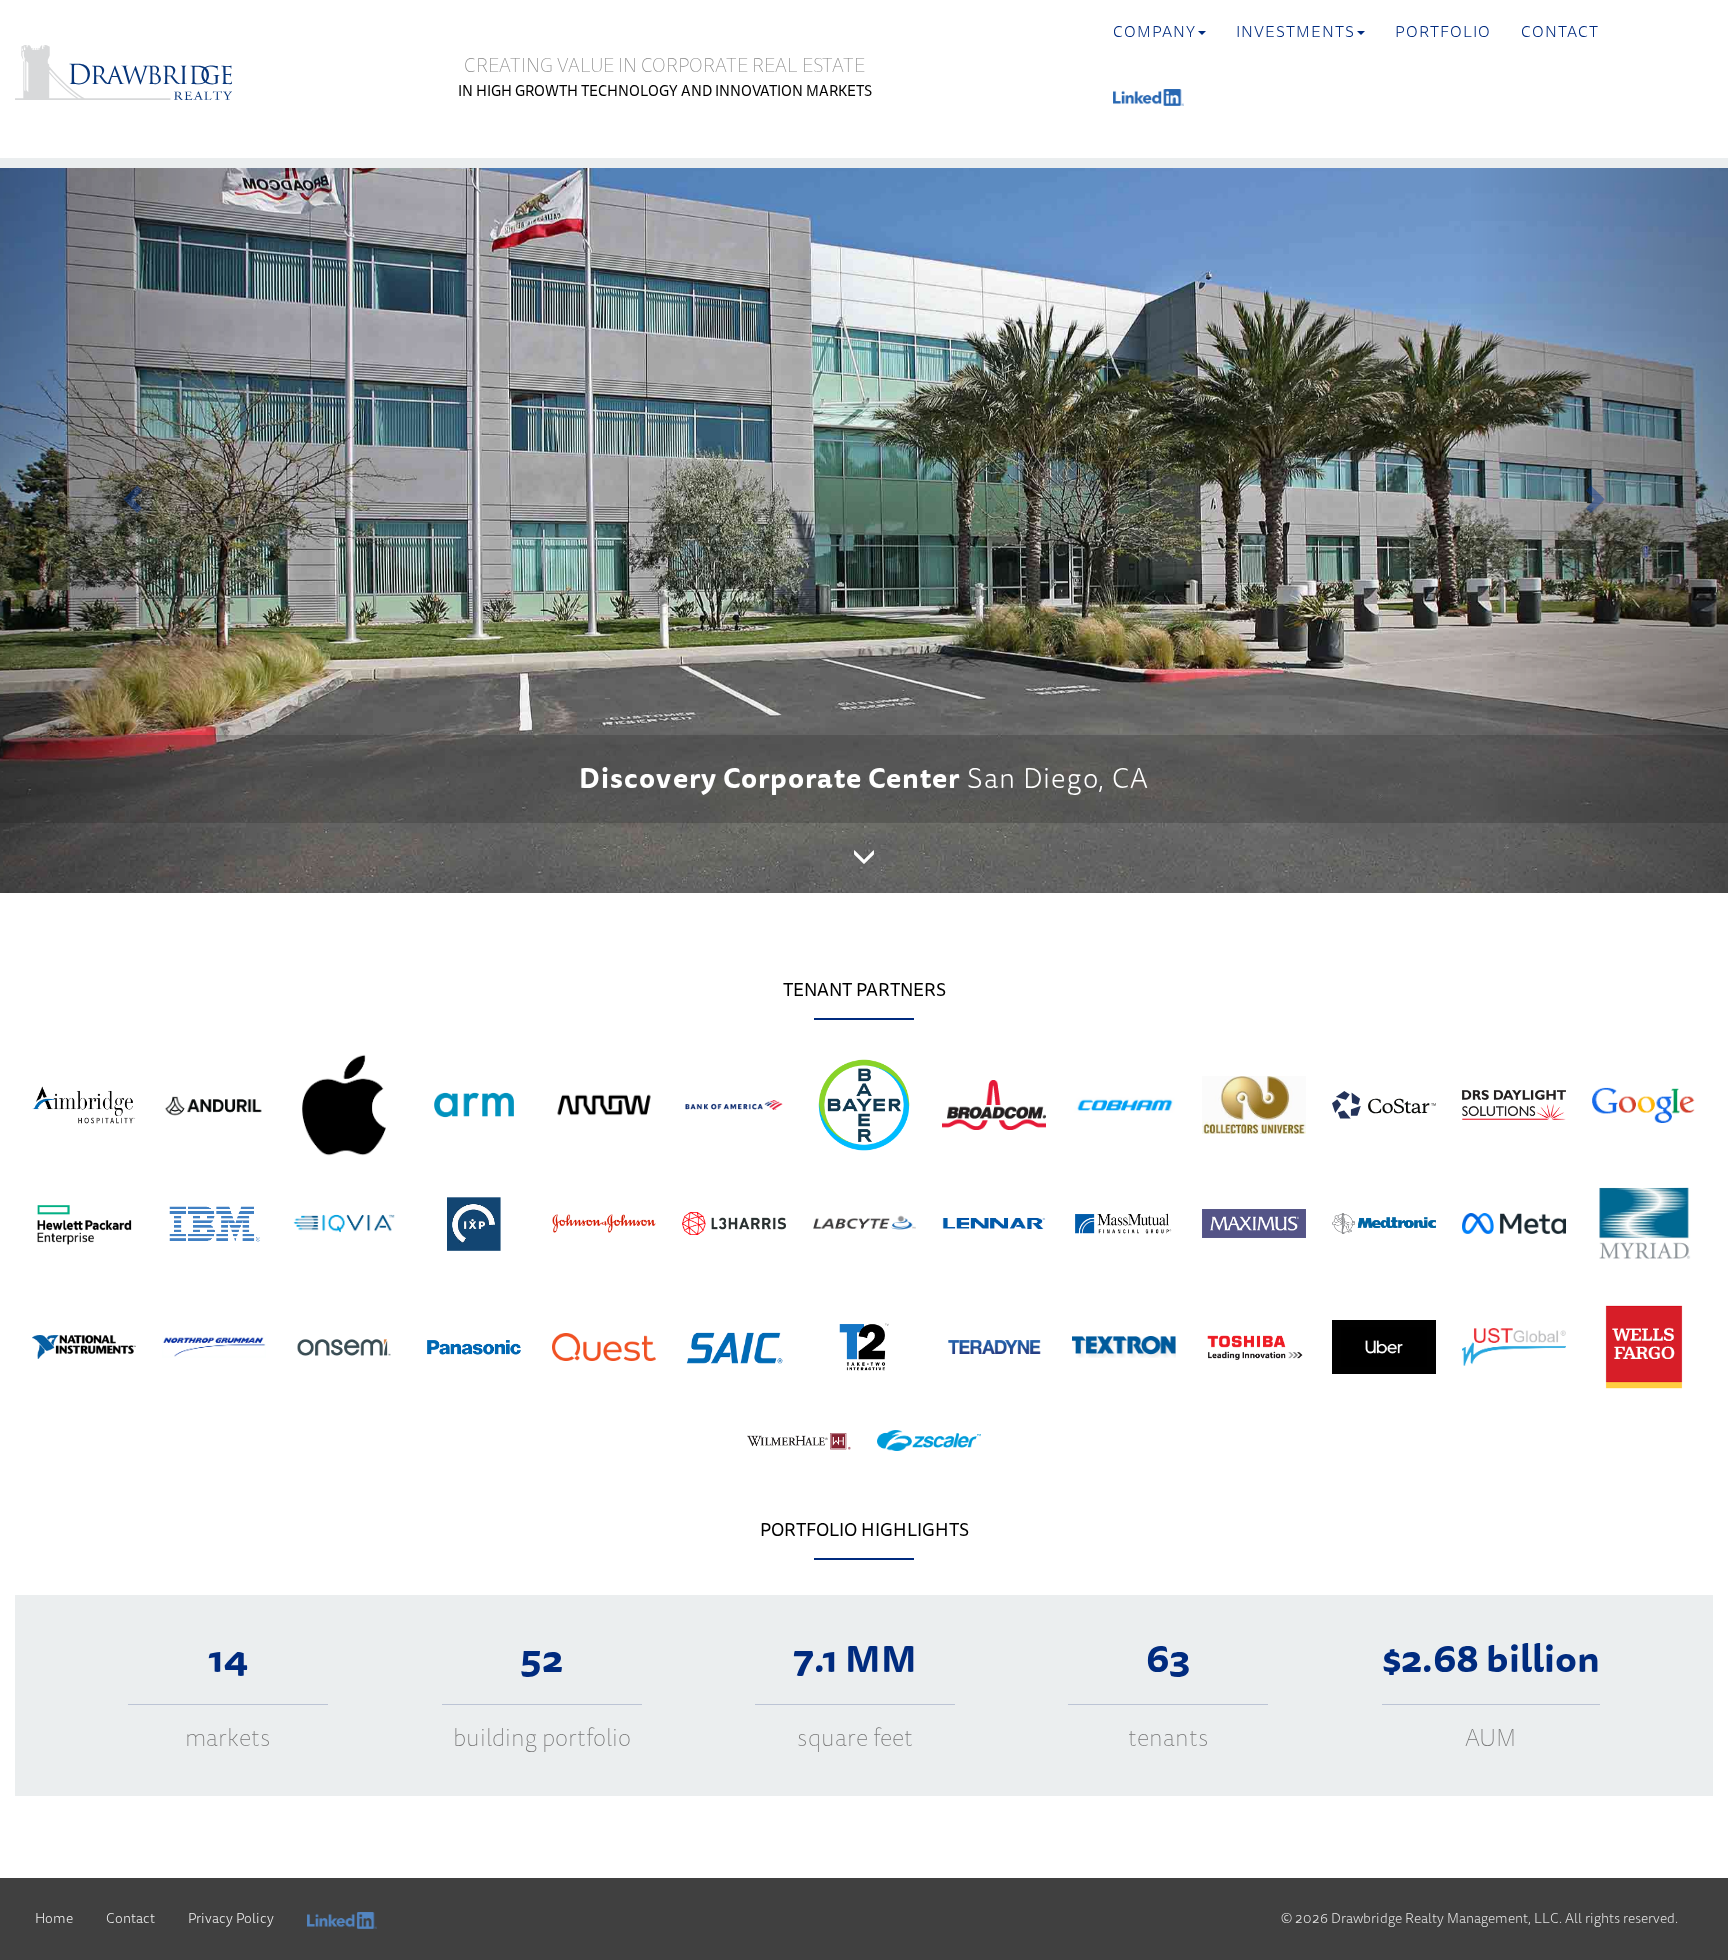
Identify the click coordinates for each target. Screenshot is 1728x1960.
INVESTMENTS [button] (1295, 32)
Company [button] (1154, 32)
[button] (129, 493)
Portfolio (1443, 32)
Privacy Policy (231, 1918)
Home (54, 1918)
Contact (1560, 32)
